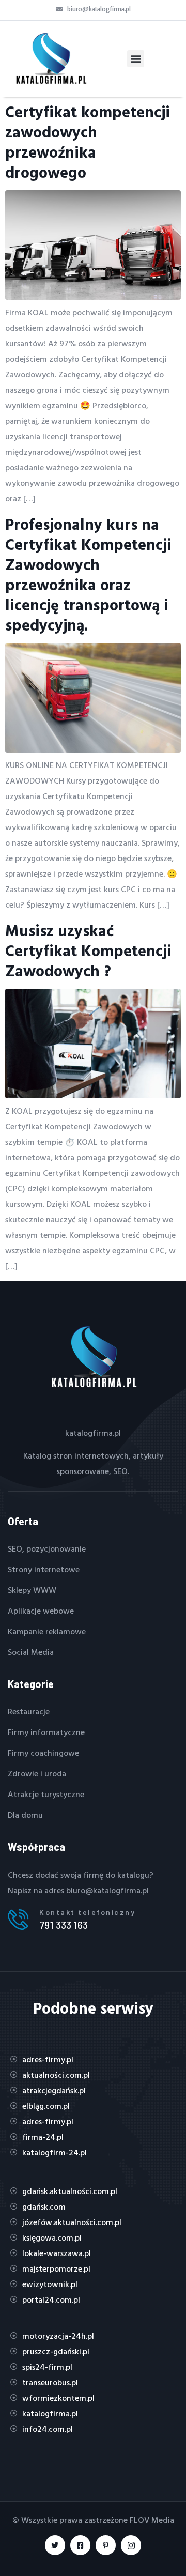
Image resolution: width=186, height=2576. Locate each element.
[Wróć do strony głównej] (50, 59)
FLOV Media (152, 2520)
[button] (136, 59)
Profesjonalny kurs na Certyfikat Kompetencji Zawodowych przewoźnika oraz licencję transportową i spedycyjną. (88, 574)
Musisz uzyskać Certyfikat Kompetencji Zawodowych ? (88, 950)
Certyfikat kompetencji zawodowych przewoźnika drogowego (88, 142)
